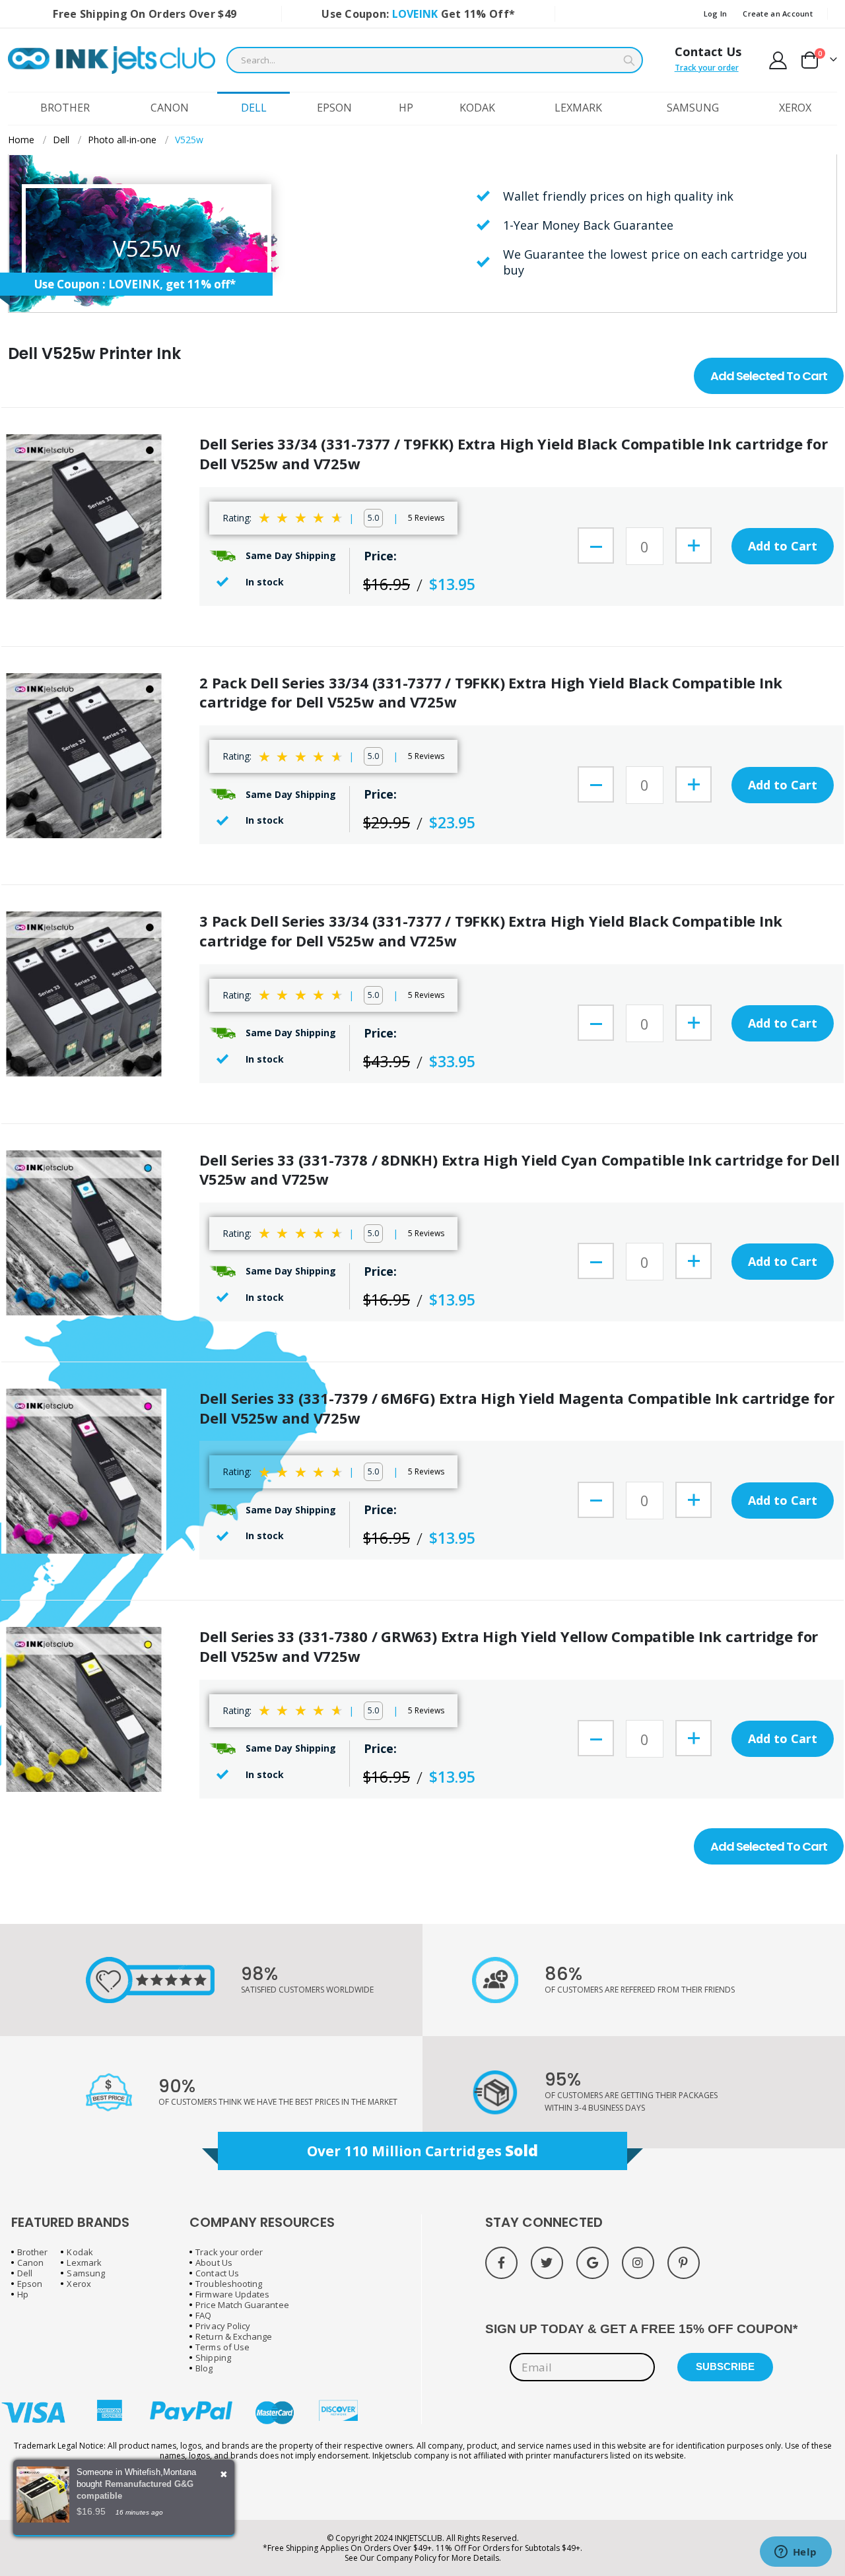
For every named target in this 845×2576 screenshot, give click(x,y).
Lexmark (84, 2262)
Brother (32, 2252)
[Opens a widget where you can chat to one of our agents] (795, 2553)
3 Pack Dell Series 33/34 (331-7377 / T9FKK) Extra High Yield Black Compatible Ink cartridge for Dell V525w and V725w (491, 931)
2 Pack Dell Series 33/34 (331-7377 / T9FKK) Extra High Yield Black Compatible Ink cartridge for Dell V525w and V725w (491, 693)
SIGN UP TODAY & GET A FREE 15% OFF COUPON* (641, 2329)
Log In (716, 14)
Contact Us (708, 51)
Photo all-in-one (122, 140)
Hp (23, 2294)
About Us (214, 2262)
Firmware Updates (232, 2294)
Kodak (80, 2252)
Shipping (213, 2358)
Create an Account (778, 14)
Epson (30, 2284)
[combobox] (435, 60)
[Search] (629, 61)
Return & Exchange (234, 2336)
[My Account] (778, 60)
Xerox (79, 2284)
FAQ (203, 2315)
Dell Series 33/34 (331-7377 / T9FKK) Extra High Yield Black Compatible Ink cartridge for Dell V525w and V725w (514, 454)
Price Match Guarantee (242, 2305)
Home (21, 140)
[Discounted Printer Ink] (112, 60)
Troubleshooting (229, 2284)
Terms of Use (222, 2347)
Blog (204, 2368)
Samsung (85, 2273)
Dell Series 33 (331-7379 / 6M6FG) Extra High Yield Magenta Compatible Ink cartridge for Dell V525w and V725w (517, 1408)
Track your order (707, 68)
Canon (30, 2262)
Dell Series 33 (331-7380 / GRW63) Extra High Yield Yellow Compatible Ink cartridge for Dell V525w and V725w (509, 1646)
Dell (61, 140)
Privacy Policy (223, 2326)
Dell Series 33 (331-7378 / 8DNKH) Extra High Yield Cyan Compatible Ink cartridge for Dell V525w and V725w (519, 1170)
